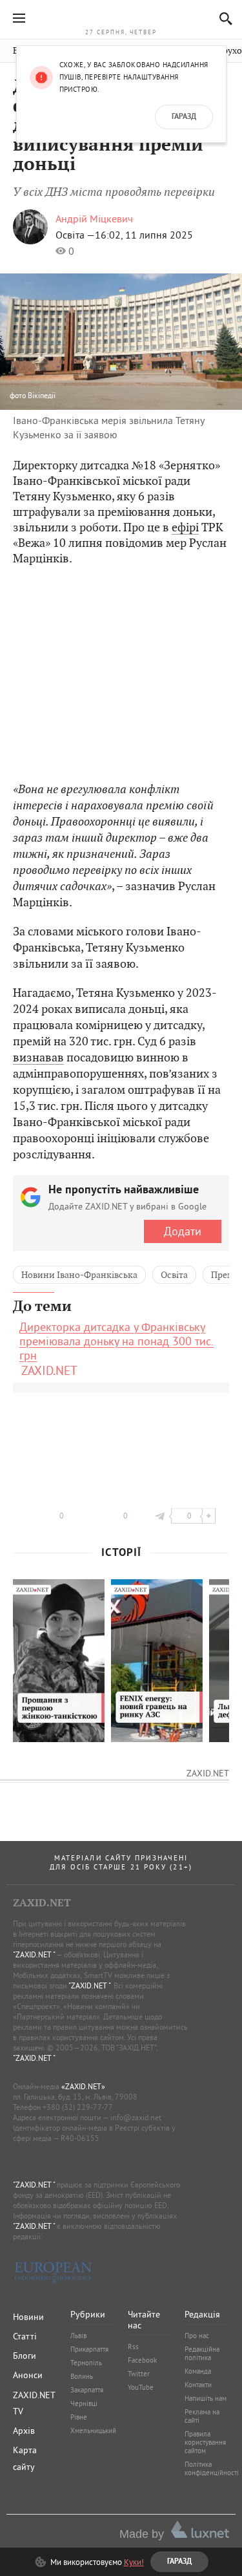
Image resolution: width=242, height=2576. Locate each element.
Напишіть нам (206, 2398)
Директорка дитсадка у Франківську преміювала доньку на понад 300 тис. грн (116, 1341)
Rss (133, 2347)
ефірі (185, 527)
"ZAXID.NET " (34, 1954)
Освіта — (75, 235)
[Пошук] (222, 18)
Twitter (139, 2374)
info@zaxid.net (136, 2117)
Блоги (25, 2356)
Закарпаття (87, 2390)
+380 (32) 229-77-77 (78, 2107)
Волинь (82, 2376)
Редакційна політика (202, 2353)
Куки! (134, 2562)
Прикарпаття (89, 2349)
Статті (25, 2336)
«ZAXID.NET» (83, 2086)
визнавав (38, 1057)
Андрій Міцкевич (94, 218)
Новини (28, 2317)
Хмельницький (93, 2431)
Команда (198, 2371)
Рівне (79, 2417)
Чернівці (84, 2403)
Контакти (198, 2385)
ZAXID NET (121, 17)
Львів (78, 2336)
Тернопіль (86, 2363)
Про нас (197, 2336)
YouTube (141, 2387)
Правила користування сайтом (205, 2442)
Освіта (174, 1275)
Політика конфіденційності (212, 2468)
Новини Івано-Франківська (79, 1275)
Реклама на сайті (202, 2416)
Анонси (28, 2375)
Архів (24, 2431)
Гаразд (184, 117)
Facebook (142, 2360)
